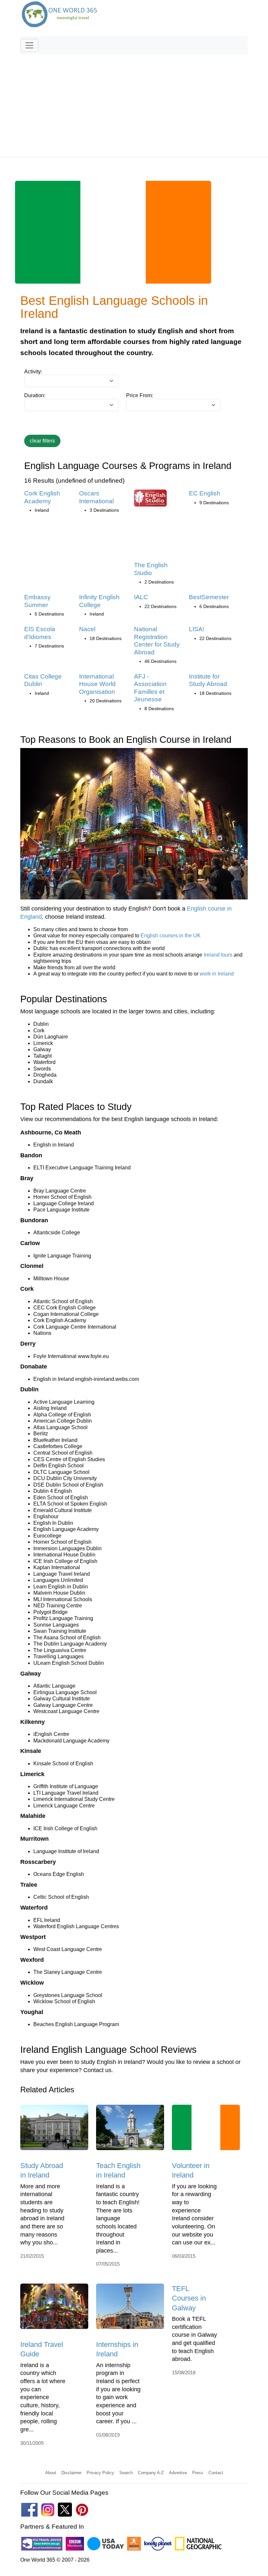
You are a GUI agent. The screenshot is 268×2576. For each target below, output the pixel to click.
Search (126, 2473)
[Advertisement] (134, 103)
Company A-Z (151, 2473)
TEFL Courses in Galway (189, 2298)
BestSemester (209, 597)
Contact (216, 2473)
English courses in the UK (171, 936)
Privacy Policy (100, 2473)
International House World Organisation (97, 684)
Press (198, 2473)
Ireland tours (218, 955)
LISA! (197, 629)
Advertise (178, 2473)
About (51, 2473)
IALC (141, 597)
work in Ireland (217, 974)
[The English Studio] (150, 500)
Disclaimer (71, 2473)
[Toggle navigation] (29, 45)
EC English (205, 493)
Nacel (87, 629)
